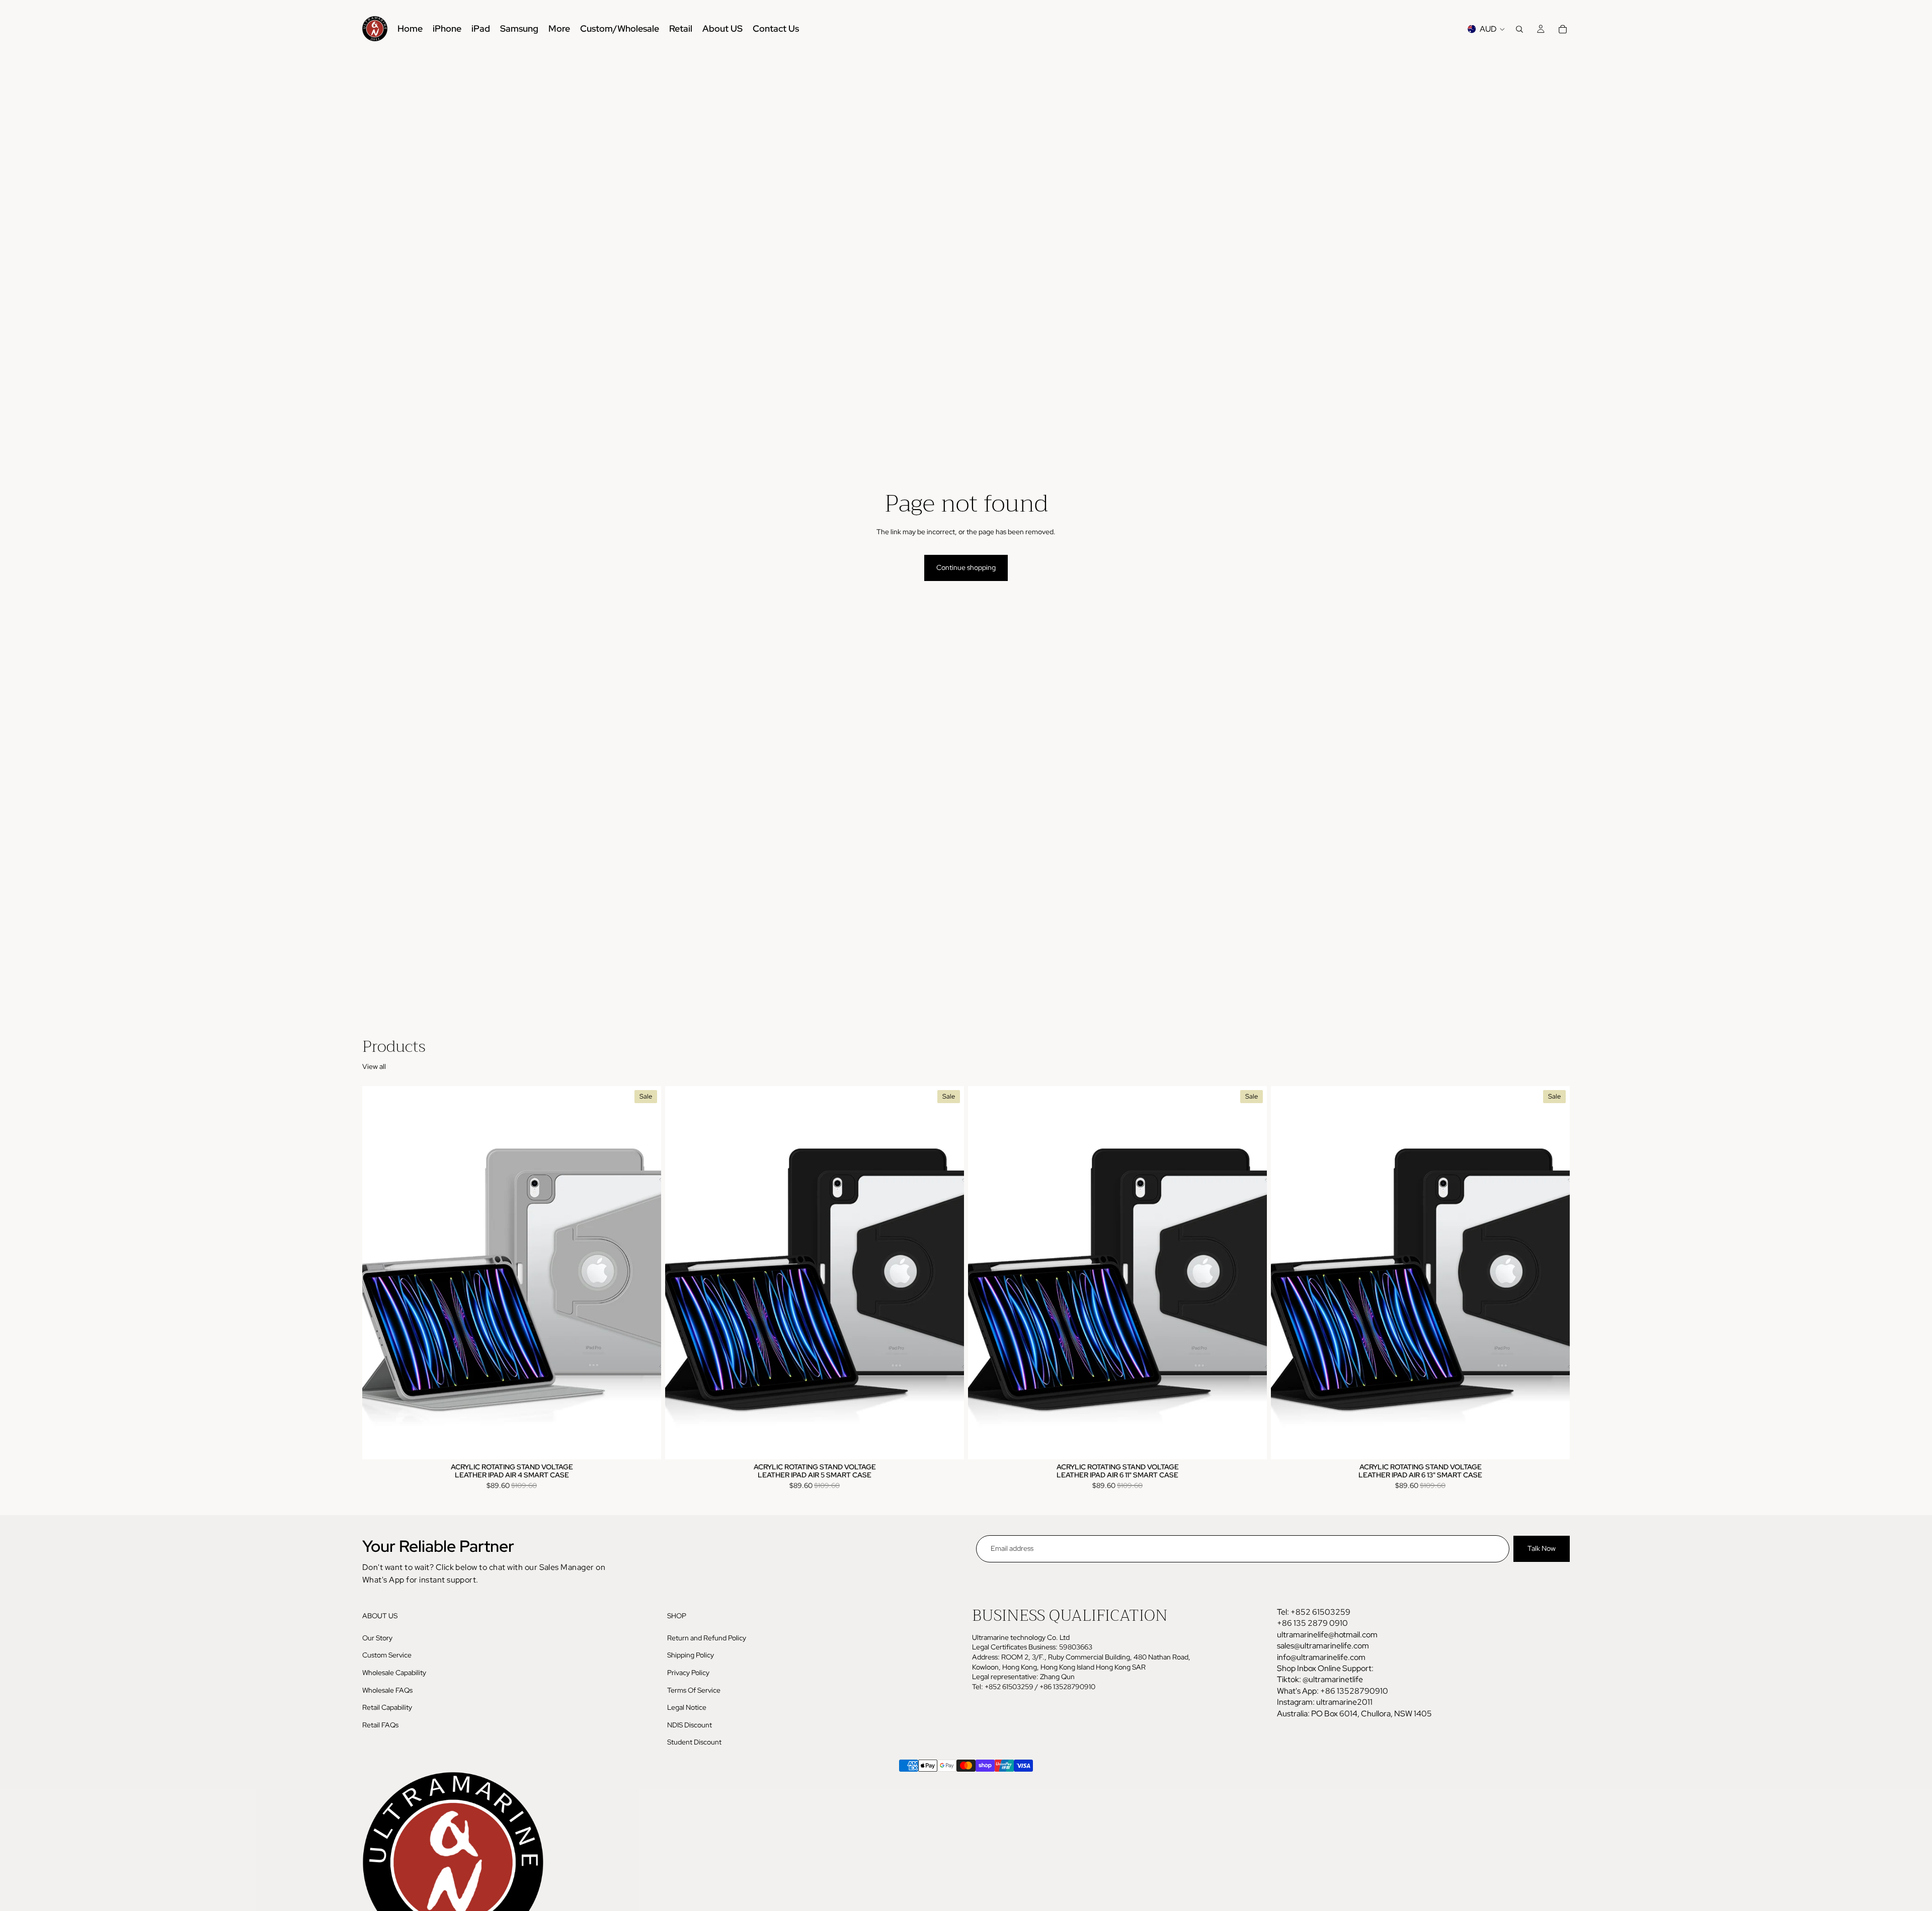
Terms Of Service (694, 1690)
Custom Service (387, 1655)
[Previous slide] (377, 1273)
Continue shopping (966, 567)
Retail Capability (387, 1707)
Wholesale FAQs (387, 1690)
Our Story (377, 1638)
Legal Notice (687, 1707)
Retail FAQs (380, 1724)
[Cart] (1563, 29)
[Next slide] (646, 1273)
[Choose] (646, 1444)
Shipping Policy (691, 1655)
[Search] (1519, 29)
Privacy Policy (688, 1673)
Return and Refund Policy (707, 1638)
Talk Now (1542, 1548)
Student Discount (694, 1742)
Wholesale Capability (394, 1673)
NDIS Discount (690, 1724)
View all (374, 1066)
